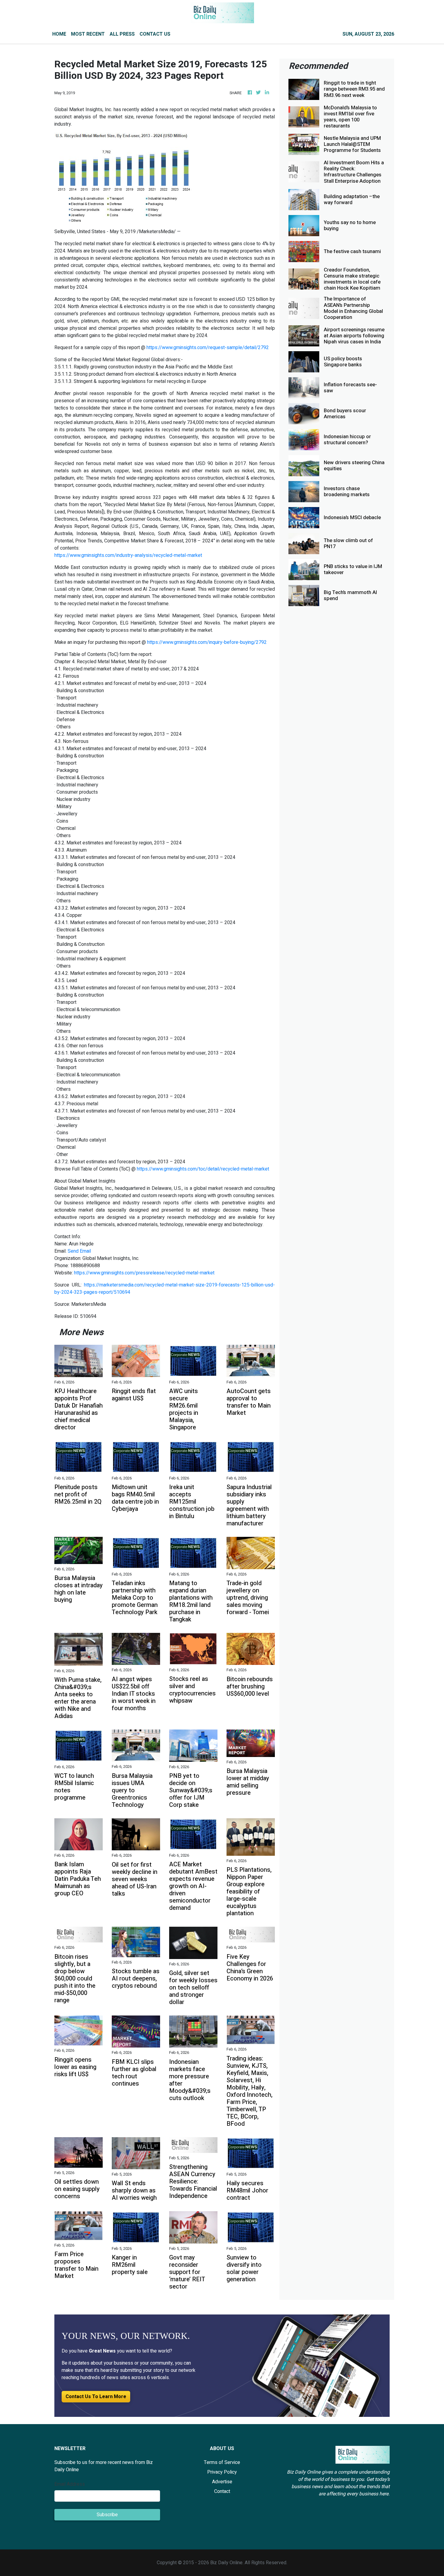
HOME (59, 34)
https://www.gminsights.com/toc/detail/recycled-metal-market (203, 1169)
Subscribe (107, 2515)
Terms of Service (222, 2462)
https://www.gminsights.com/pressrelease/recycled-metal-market (144, 1273)
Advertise (222, 2482)
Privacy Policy (222, 2472)
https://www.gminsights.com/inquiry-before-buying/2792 (207, 642)
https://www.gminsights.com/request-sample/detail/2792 (208, 348)
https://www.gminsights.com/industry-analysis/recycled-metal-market (128, 555)
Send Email (79, 1251)
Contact (222, 2491)
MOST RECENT (88, 34)
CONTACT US (155, 34)
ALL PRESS (122, 34)
